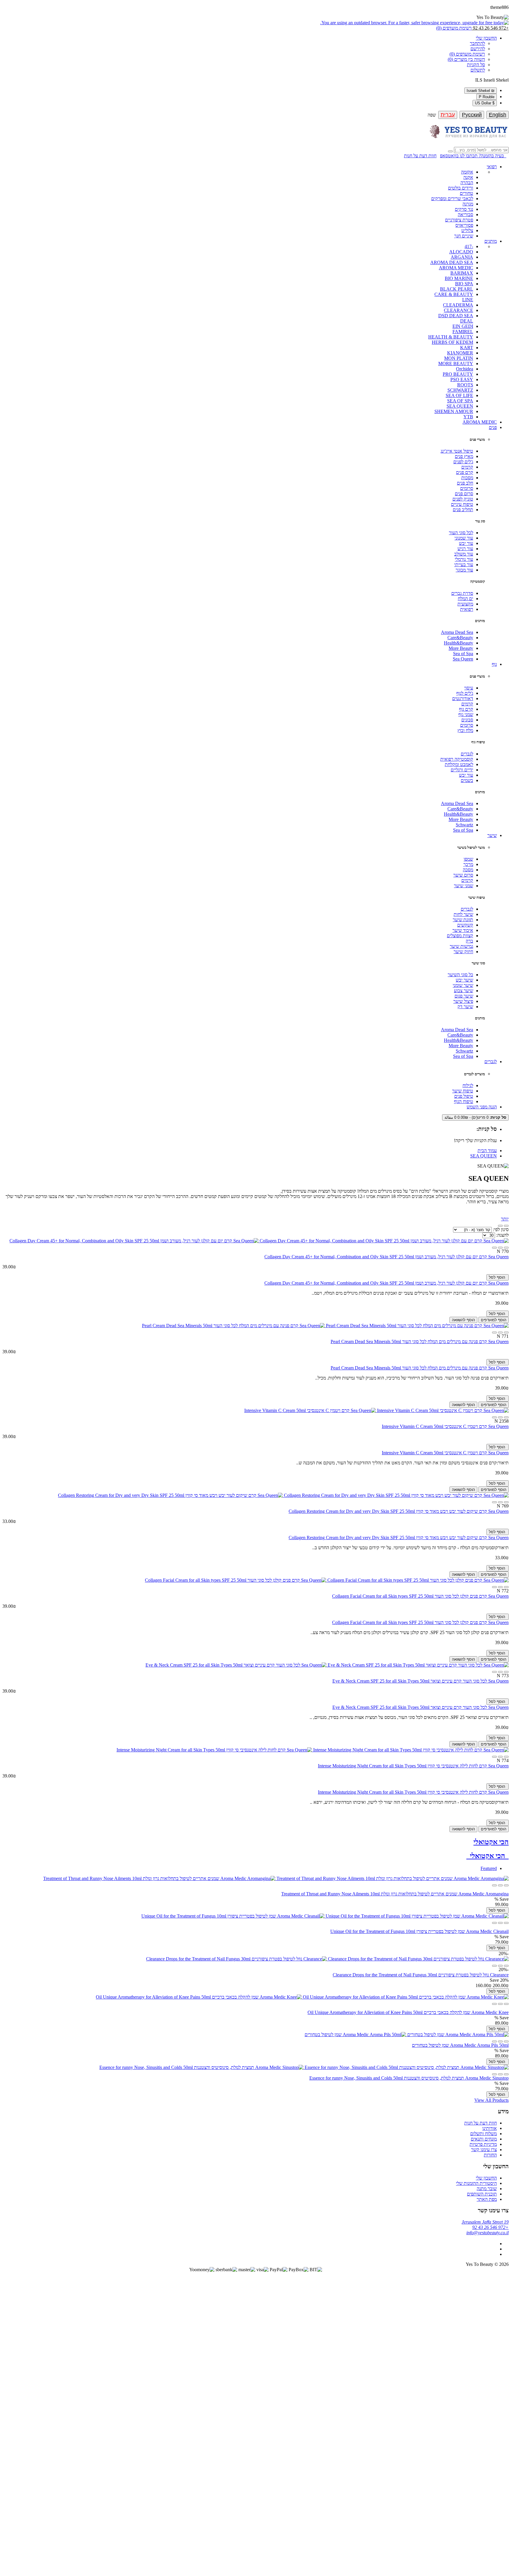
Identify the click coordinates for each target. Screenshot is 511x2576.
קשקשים (465, 925)
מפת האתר (487, 2199)
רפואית (467, 609)
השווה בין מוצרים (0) (466, 59)
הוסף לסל (498, 1277)
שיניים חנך (464, 236)
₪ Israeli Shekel (481, 91)
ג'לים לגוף (465, 693)
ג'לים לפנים (463, 462)
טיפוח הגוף (464, 1101)
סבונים (467, 720)
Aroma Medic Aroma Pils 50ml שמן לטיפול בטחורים (460, 2045)
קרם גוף (466, 709)
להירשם (478, 49)
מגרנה (468, 204)
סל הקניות (476, 65)
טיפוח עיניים (462, 504)
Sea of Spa (463, 654)
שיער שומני (463, 985)
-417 (469, 246)
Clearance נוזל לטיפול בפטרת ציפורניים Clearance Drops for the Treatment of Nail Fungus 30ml (421, 1975)
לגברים (467, 754)
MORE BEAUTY (456, 364)
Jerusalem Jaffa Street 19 (485, 2222)
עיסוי (469, 688)
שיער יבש (464, 980)
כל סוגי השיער (460, 975)
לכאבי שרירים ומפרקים (452, 199)
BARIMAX (462, 273)
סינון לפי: (500, 1229)
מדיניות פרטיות (483, 2144)
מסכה (468, 870)
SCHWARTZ (460, 390)
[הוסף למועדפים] (500, 1248)
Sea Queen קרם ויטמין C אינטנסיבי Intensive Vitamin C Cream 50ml (445, 1426)
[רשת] (506, 1226)
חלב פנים (465, 483)
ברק (469, 941)
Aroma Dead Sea (457, 632)
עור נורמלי (464, 559)
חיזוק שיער (463, 952)
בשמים (467, 780)
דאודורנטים (463, 698)
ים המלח (465, 599)
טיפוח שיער (463, 1091)
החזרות (490, 2155)
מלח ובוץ (465, 730)
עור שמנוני (464, 538)
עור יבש (466, 543)
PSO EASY (462, 379)
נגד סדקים (464, 209)
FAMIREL (463, 332)
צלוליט (467, 230)
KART (467, 348)
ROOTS (465, 385)
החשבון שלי (486, 2178)
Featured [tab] (489, 1868)
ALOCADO (461, 252)
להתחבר (477, 43)
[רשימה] (500, 1226)
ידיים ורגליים (462, 770)
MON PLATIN (459, 358)
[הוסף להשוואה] (494, 1248)
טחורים (466, 193)
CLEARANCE (459, 310)
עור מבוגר (464, 570)
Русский (472, 115)
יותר (505, 1219)
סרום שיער (463, 875)
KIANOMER (460, 353)
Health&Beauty (459, 643)
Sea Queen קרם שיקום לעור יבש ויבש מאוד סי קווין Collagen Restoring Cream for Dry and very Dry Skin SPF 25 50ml (399, 1511)
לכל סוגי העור (461, 533)
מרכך (468, 864)
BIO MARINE (459, 278)
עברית (448, 115)
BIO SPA (464, 284)
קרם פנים (465, 472)
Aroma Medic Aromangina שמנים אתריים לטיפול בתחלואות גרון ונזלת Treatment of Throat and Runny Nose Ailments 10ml (395, 1894)
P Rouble (487, 97)
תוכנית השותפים (482, 2194)
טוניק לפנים (463, 499)
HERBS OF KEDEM (452, 342)
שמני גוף (466, 714)
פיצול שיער (463, 1001)
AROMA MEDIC (456, 268)
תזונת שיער (463, 920)
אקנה (468, 177)
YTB (468, 417)
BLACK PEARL (457, 289)
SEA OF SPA (460, 401)
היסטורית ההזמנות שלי (476, 2183)
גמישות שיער (461, 946)
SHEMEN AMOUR (454, 411)
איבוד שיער (463, 930)
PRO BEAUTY (458, 374)
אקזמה (467, 172)
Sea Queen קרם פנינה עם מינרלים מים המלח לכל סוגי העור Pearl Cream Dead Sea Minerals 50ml (420, 1342)
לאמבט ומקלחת (459, 764)
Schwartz (464, 825)
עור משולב (464, 554)
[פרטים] (506, 1248)
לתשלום (478, 70)
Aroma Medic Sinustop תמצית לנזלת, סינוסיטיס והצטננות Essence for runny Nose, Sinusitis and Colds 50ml (409, 2078)
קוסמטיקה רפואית (457, 759)
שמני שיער (464, 886)
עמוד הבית (487, 1151)
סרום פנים (464, 494)
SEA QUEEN (460, 406)
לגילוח (468, 1085)
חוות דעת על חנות (420, 156)
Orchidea (465, 369)
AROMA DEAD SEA (452, 262)
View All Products (491, 2100)
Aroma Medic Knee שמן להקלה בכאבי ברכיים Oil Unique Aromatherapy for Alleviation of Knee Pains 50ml (408, 2012)
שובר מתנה (487, 2189)
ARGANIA (462, 257)
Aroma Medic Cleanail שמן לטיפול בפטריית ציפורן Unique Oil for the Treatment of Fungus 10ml (419, 1931)
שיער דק (465, 1007)
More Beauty (461, 648)
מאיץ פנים (464, 456)
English (498, 115)
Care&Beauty (460, 638)
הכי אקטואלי (491, 1842)
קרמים (467, 467)
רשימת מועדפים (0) (467, 54)
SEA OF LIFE (459, 395)
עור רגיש (465, 549)
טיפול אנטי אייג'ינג (457, 451)
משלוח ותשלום (483, 2134)
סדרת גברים (462, 593)
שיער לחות (463, 914)
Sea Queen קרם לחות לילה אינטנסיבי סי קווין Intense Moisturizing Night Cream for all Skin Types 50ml (413, 1766)
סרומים (467, 488)
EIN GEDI (463, 326)
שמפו (468, 859)
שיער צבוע (464, 991)
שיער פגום (464, 996)
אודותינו (490, 2128)
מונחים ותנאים (484, 2139)
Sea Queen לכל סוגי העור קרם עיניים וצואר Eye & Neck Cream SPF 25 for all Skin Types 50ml (421, 1681)
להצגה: (502, 1235)
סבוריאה (465, 214)
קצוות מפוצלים (460, 936)
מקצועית (465, 604)
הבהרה (467, 183)
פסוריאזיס (464, 225)
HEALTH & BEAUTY (451, 337)
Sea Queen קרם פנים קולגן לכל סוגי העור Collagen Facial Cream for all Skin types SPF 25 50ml (420, 1596)
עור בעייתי (464, 565)
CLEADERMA (458, 305)
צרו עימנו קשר (484, 2150)
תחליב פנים (463, 510)
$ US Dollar (485, 103)
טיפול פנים (464, 1096)
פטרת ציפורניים (459, 220)
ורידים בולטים (461, 188)
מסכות (467, 478)
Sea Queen (463, 659)
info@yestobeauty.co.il (487, 2233)
